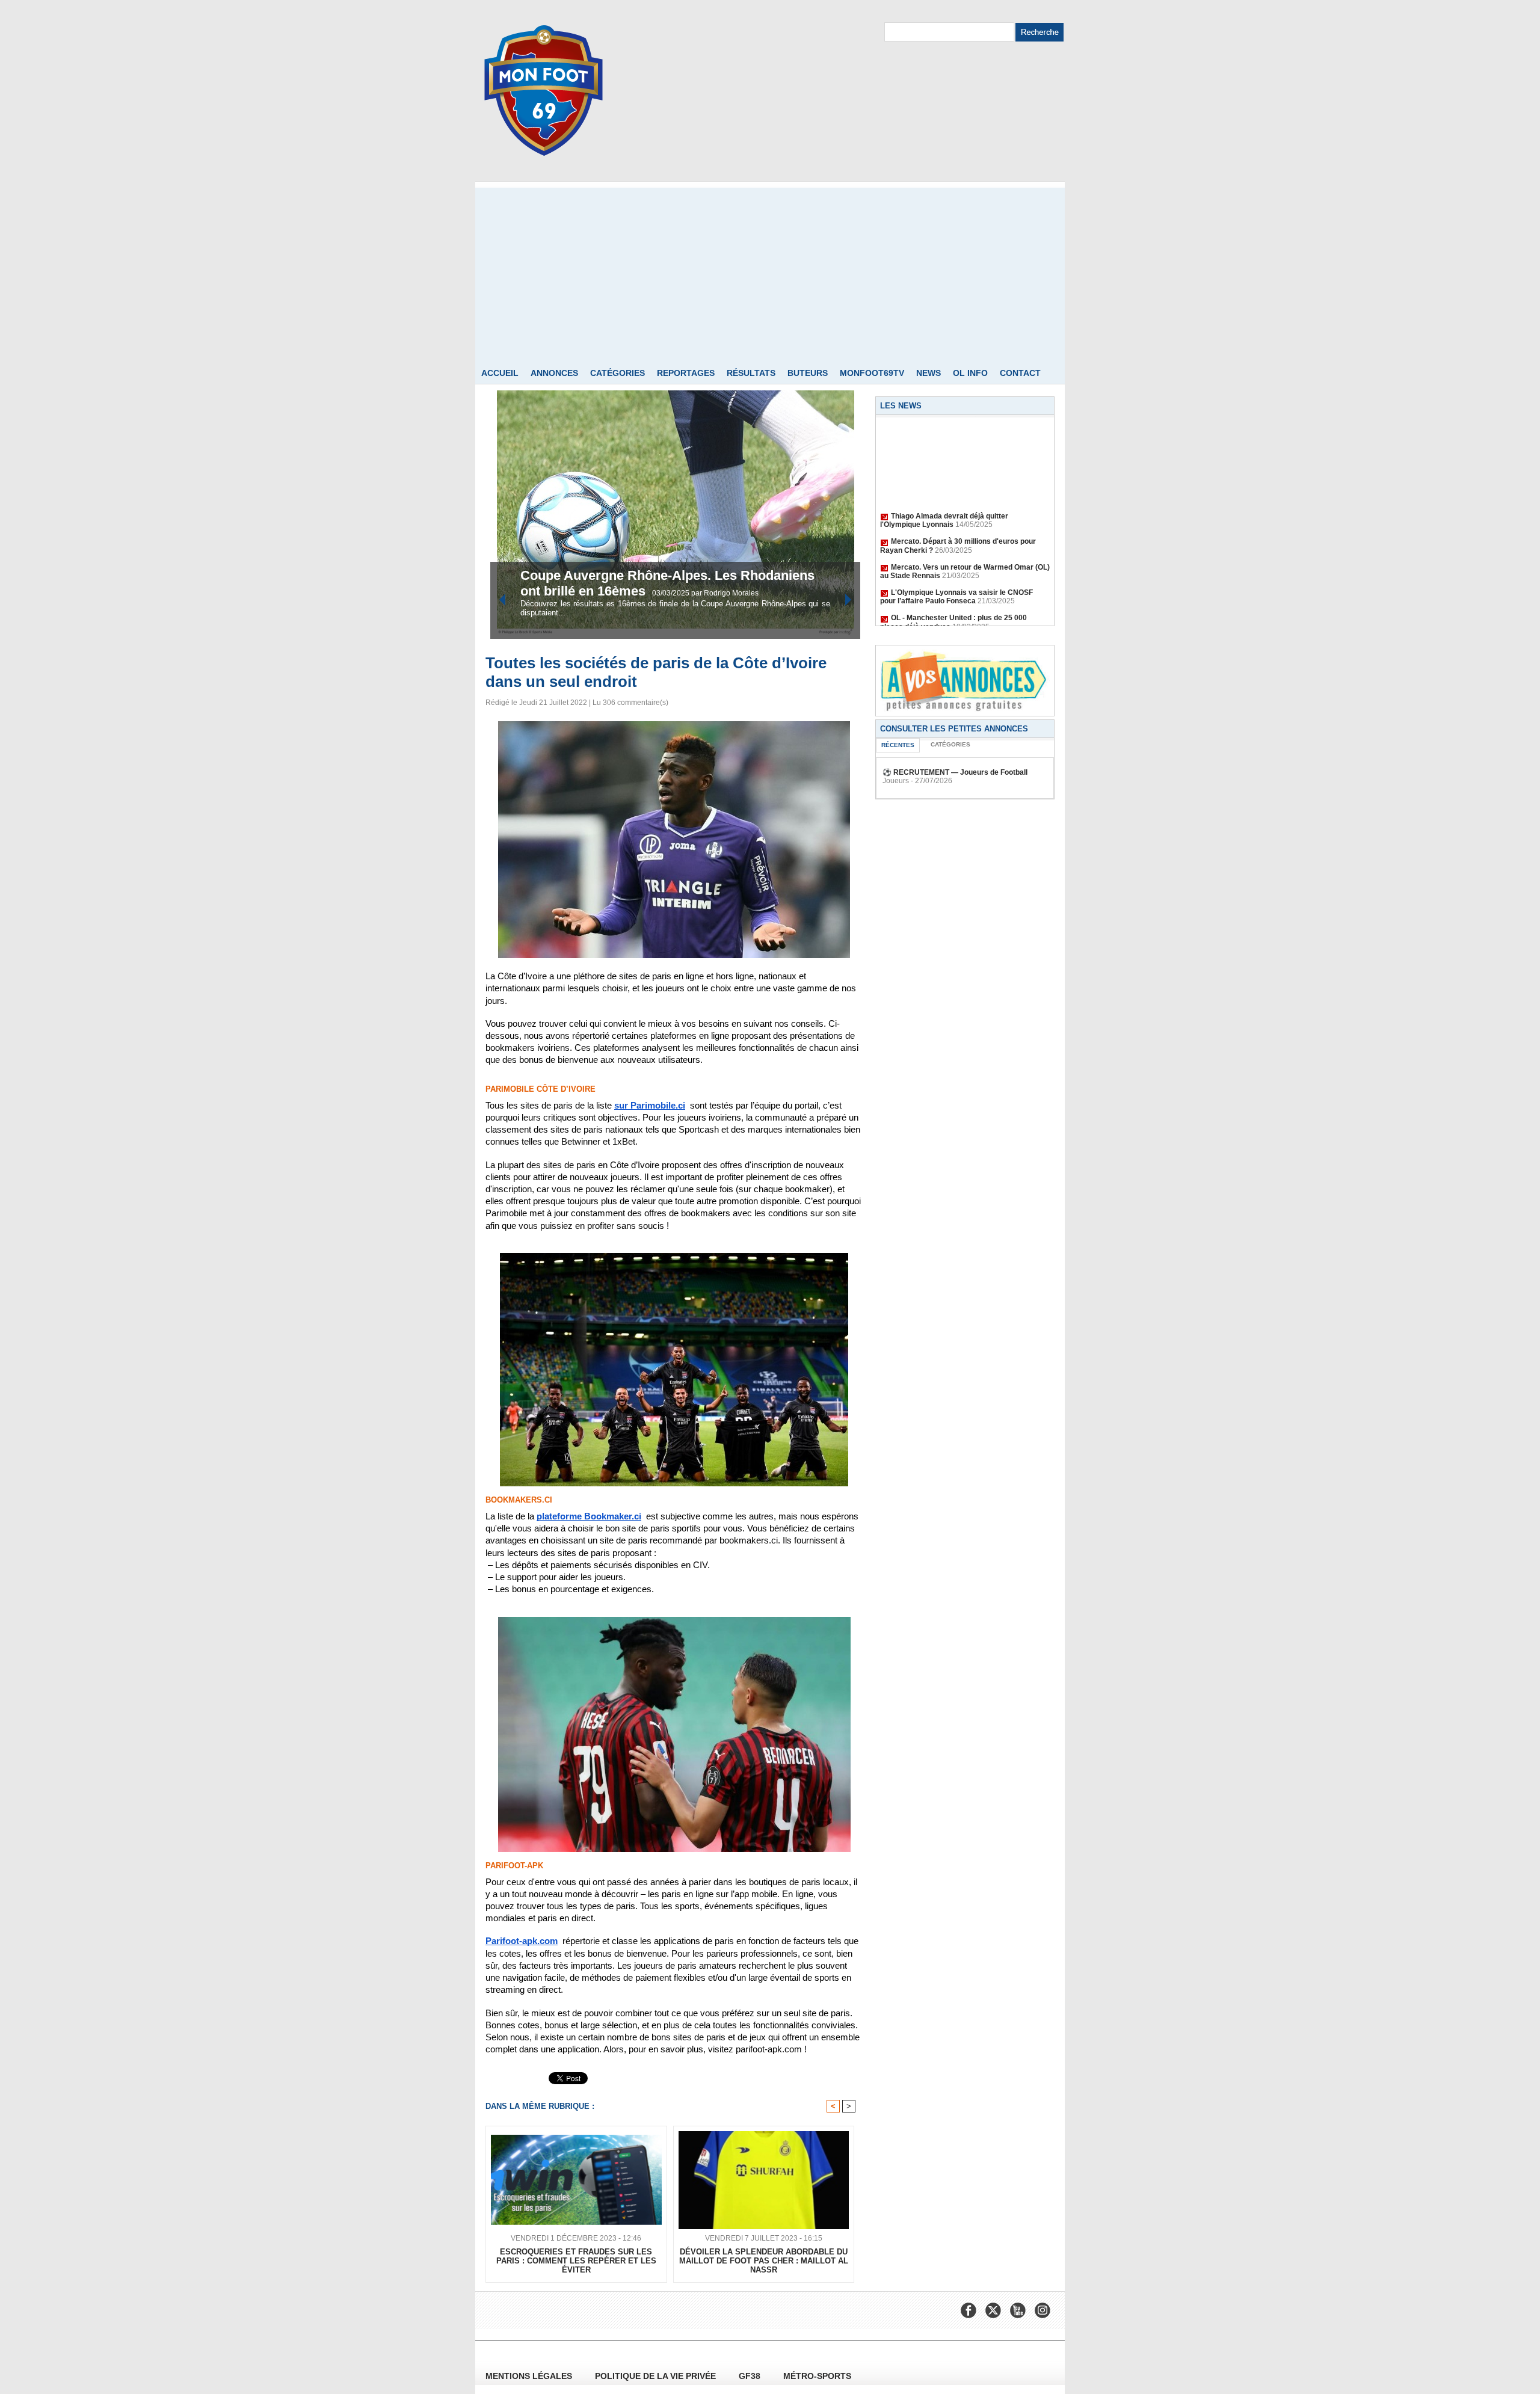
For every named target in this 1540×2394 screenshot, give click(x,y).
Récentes (898, 745)
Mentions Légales (530, 2376)
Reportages (686, 373)
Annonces (554, 373)
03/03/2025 (672, 593)
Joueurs (896, 781)
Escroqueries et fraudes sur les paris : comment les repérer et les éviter (576, 2261)
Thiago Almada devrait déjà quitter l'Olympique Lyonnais (944, 500)
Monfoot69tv (872, 373)
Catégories (618, 373)
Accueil (500, 373)
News (929, 373)
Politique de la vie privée (657, 2376)
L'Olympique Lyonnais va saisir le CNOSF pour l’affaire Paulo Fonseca (956, 576)
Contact (1020, 373)
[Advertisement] (770, 272)
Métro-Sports (817, 2376)
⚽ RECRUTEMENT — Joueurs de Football (955, 772)
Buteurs (808, 373)
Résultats (751, 373)
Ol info (970, 373)
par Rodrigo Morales (725, 593)
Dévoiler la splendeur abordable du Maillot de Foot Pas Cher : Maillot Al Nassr (764, 2261)
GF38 (751, 2376)
